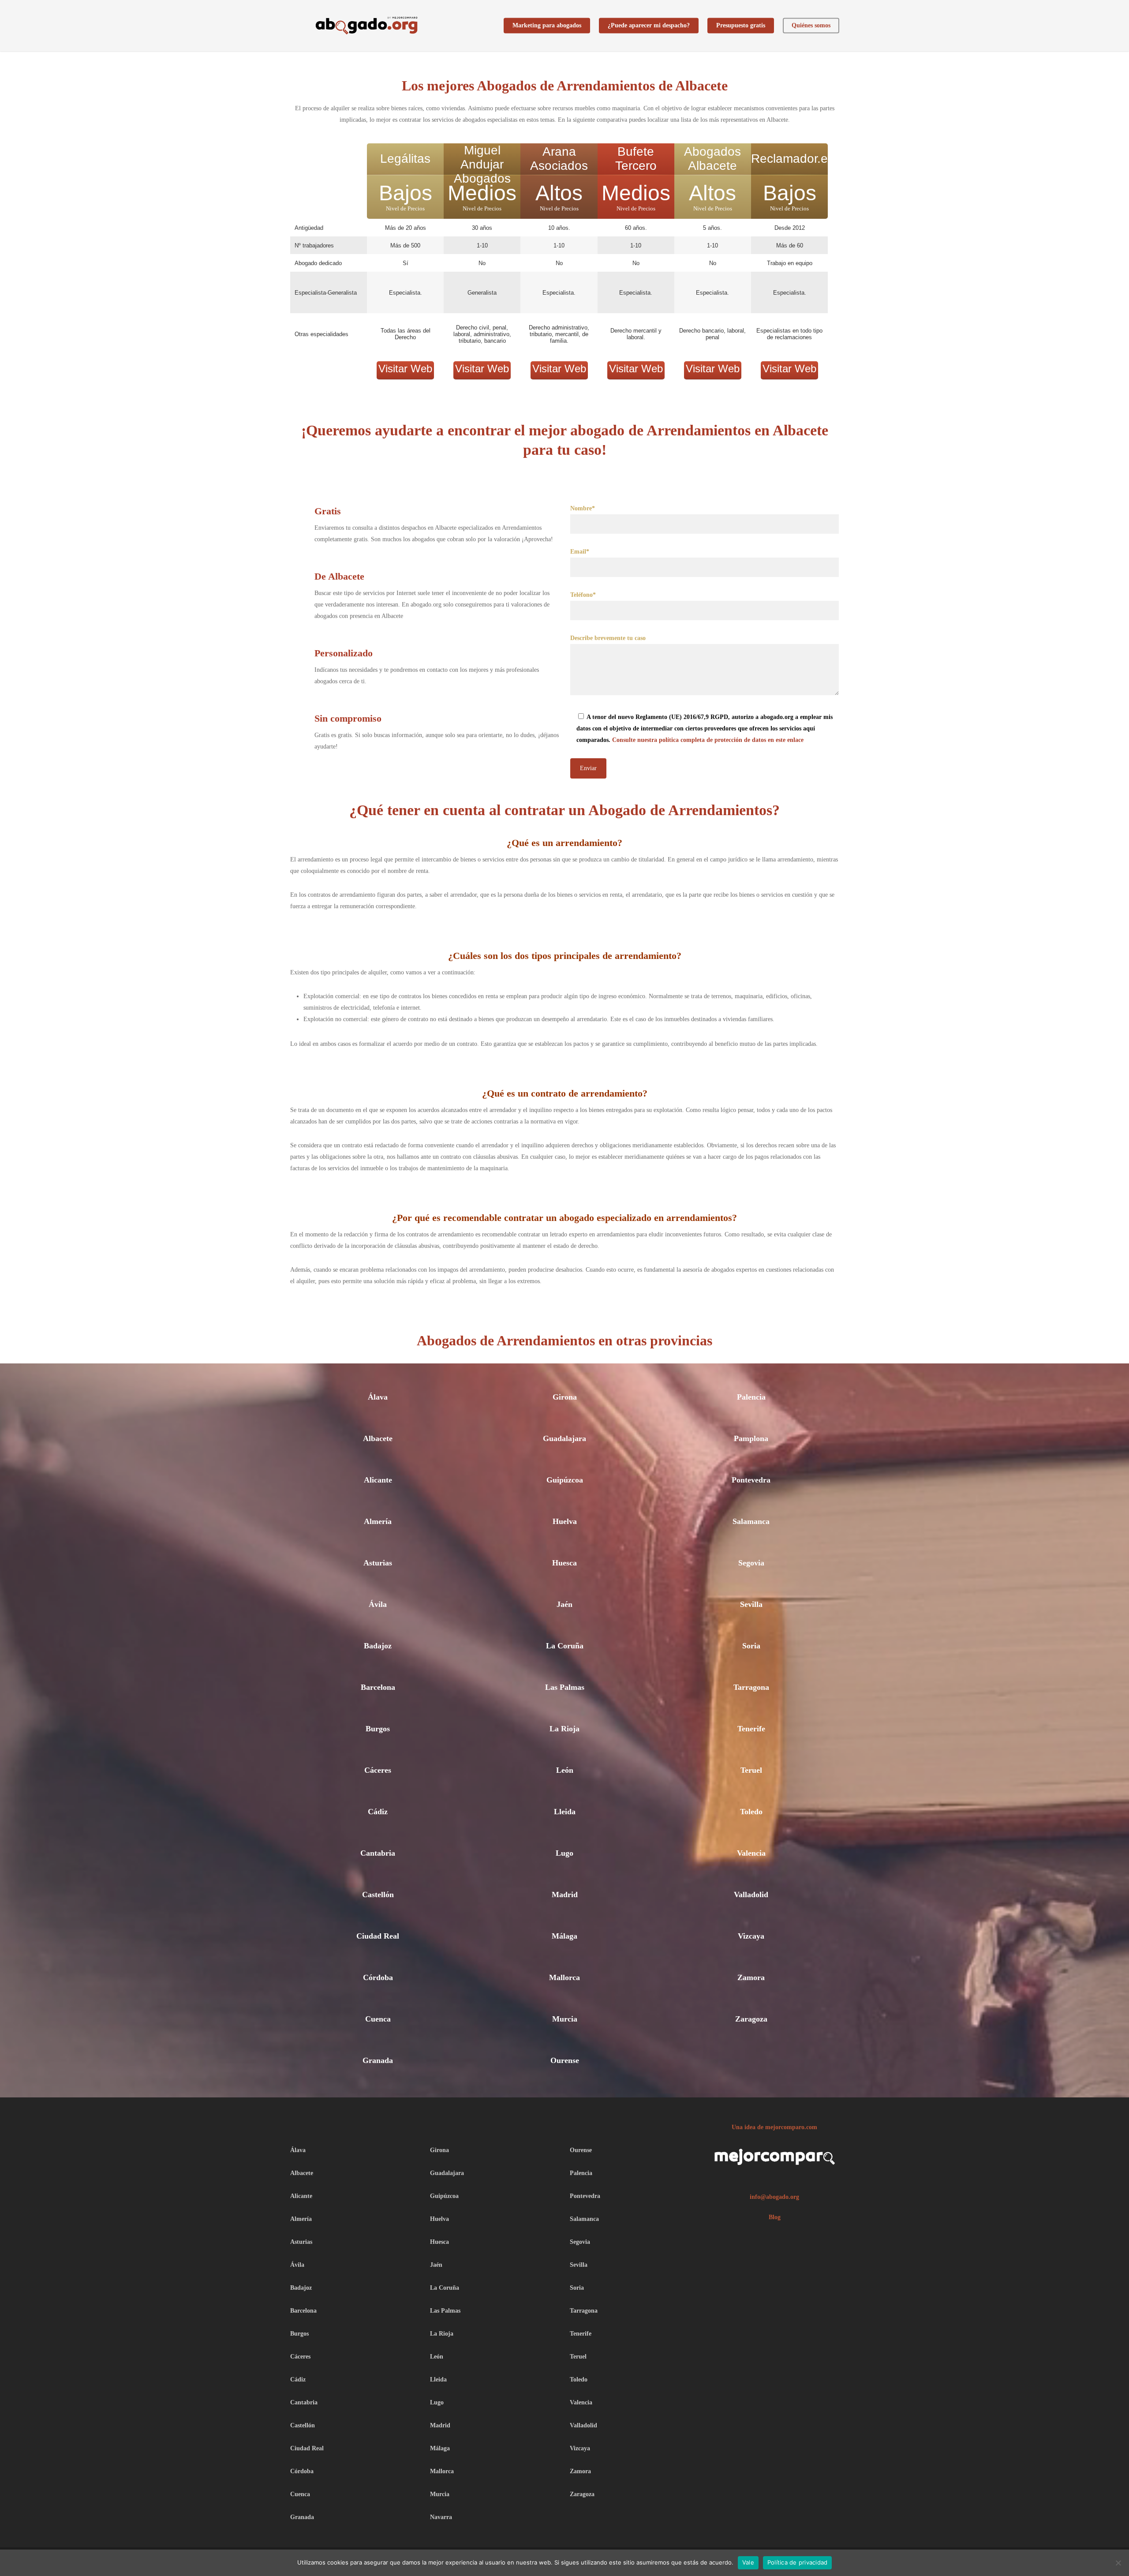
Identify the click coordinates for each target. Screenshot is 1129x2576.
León (565, 1770)
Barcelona (378, 1687)
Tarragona (751, 1687)
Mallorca (564, 1977)
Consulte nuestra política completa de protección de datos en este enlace (708, 740)
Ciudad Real (378, 1936)
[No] (1118, 2563)
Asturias (378, 1563)
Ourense (565, 2060)
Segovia (751, 1563)
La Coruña (565, 1646)
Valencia (751, 1853)
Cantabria (378, 1853)
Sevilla (751, 1604)
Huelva (565, 1521)
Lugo (564, 1853)
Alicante (378, 1480)
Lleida (565, 1812)
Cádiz (378, 1812)
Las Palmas (565, 1687)
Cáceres (378, 1770)
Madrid (565, 1895)
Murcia (565, 2019)
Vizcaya (751, 1936)
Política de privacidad (798, 2562)
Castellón (378, 1895)
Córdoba (378, 1977)
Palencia (751, 1397)
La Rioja (564, 1729)
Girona (565, 1397)
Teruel (751, 1770)
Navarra (441, 2517)
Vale (748, 2562)
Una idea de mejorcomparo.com (774, 2127)
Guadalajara (564, 1438)
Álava (378, 1397)
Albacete (378, 1438)
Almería (378, 1521)
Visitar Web (405, 369)
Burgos (378, 1729)
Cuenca (378, 2019)
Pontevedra (751, 1480)
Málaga (564, 1936)
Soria (751, 1646)
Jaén (564, 1604)
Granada (378, 2060)
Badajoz (378, 1646)
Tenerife (751, 1729)
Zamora (751, 1977)
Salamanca (751, 1521)
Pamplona (751, 1438)
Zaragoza (751, 2019)
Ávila (378, 1604)
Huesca (564, 1563)
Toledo (751, 1812)
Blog (775, 2217)
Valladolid (751, 1895)
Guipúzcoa (565, 1480)
